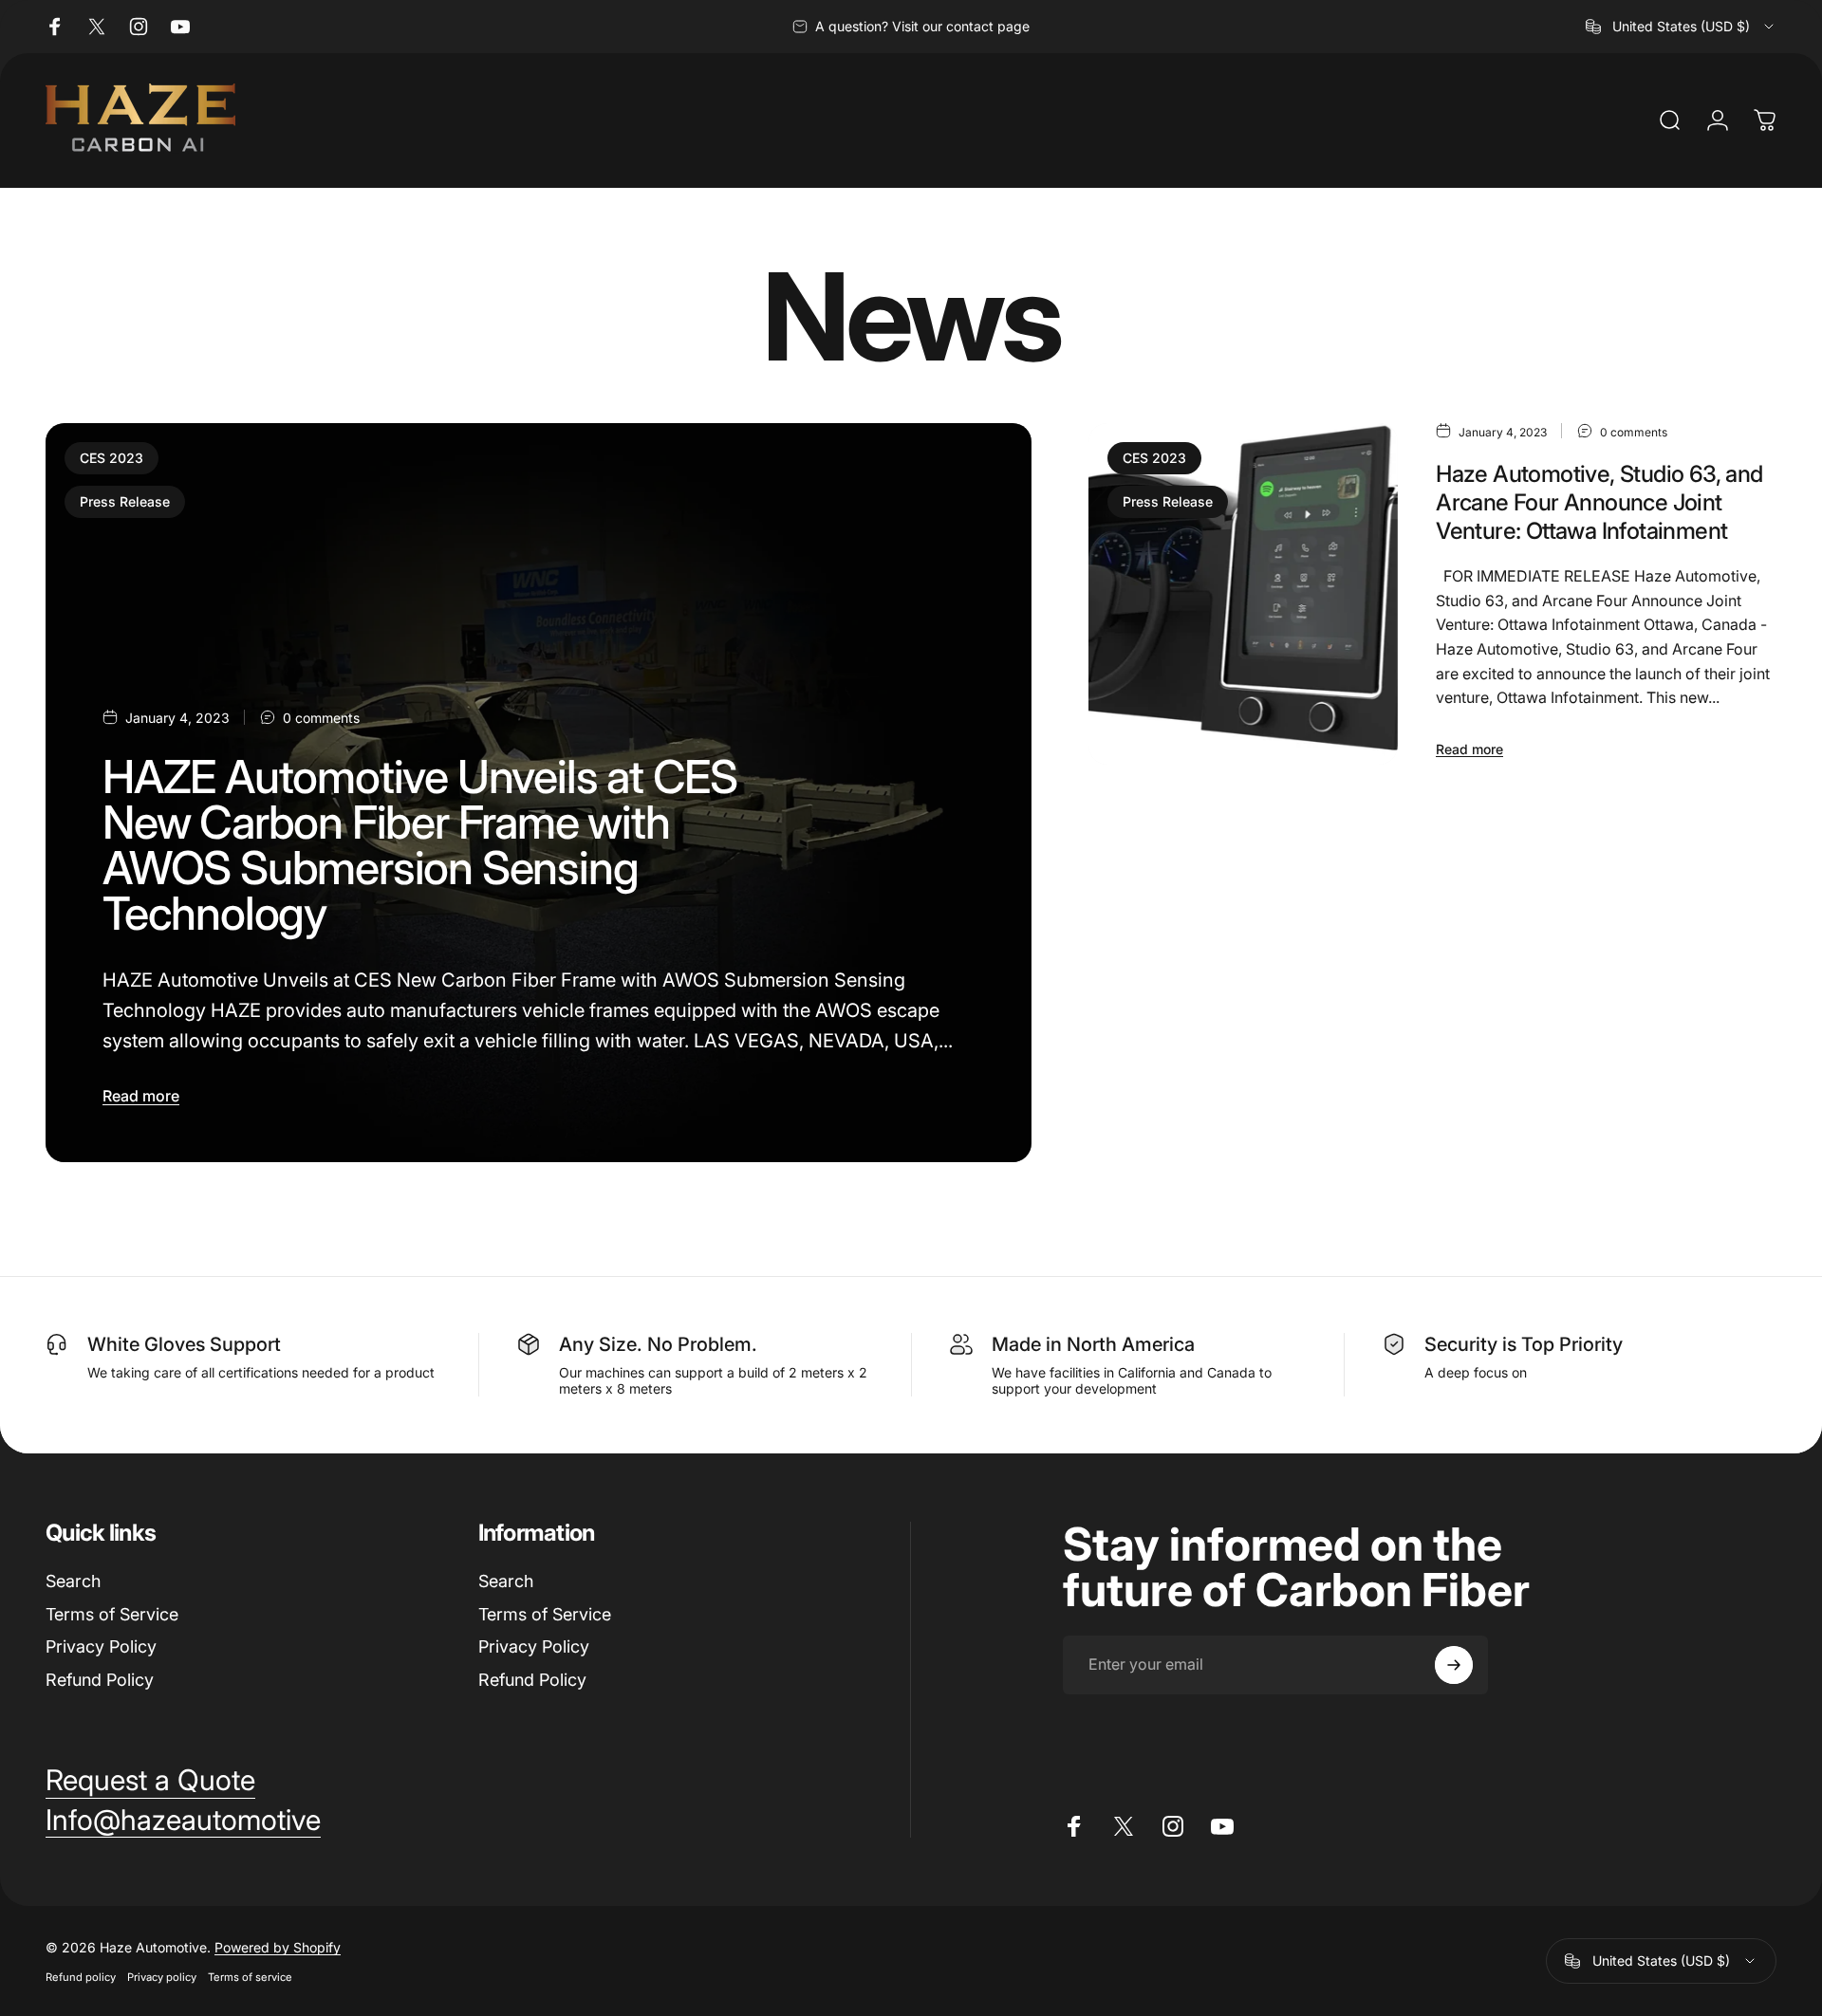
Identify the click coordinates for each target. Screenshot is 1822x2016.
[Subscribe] (1454, 1665)
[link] (150, 1781)
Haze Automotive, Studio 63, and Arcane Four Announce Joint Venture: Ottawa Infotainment (1599, 502)
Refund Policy (100, 1680)
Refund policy (81, 1977)
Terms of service (250, 1977)
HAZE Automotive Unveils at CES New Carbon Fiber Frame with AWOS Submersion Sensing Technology (420, 845)
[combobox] (1681, 27)
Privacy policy (162, 1977)
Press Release (125, 501)
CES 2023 (112, 458)
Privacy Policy (101, 1646)
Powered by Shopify (278, 1947)
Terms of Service (112, 1614)
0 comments (321, 718)
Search (73, 1581)
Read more (141, 1096)
